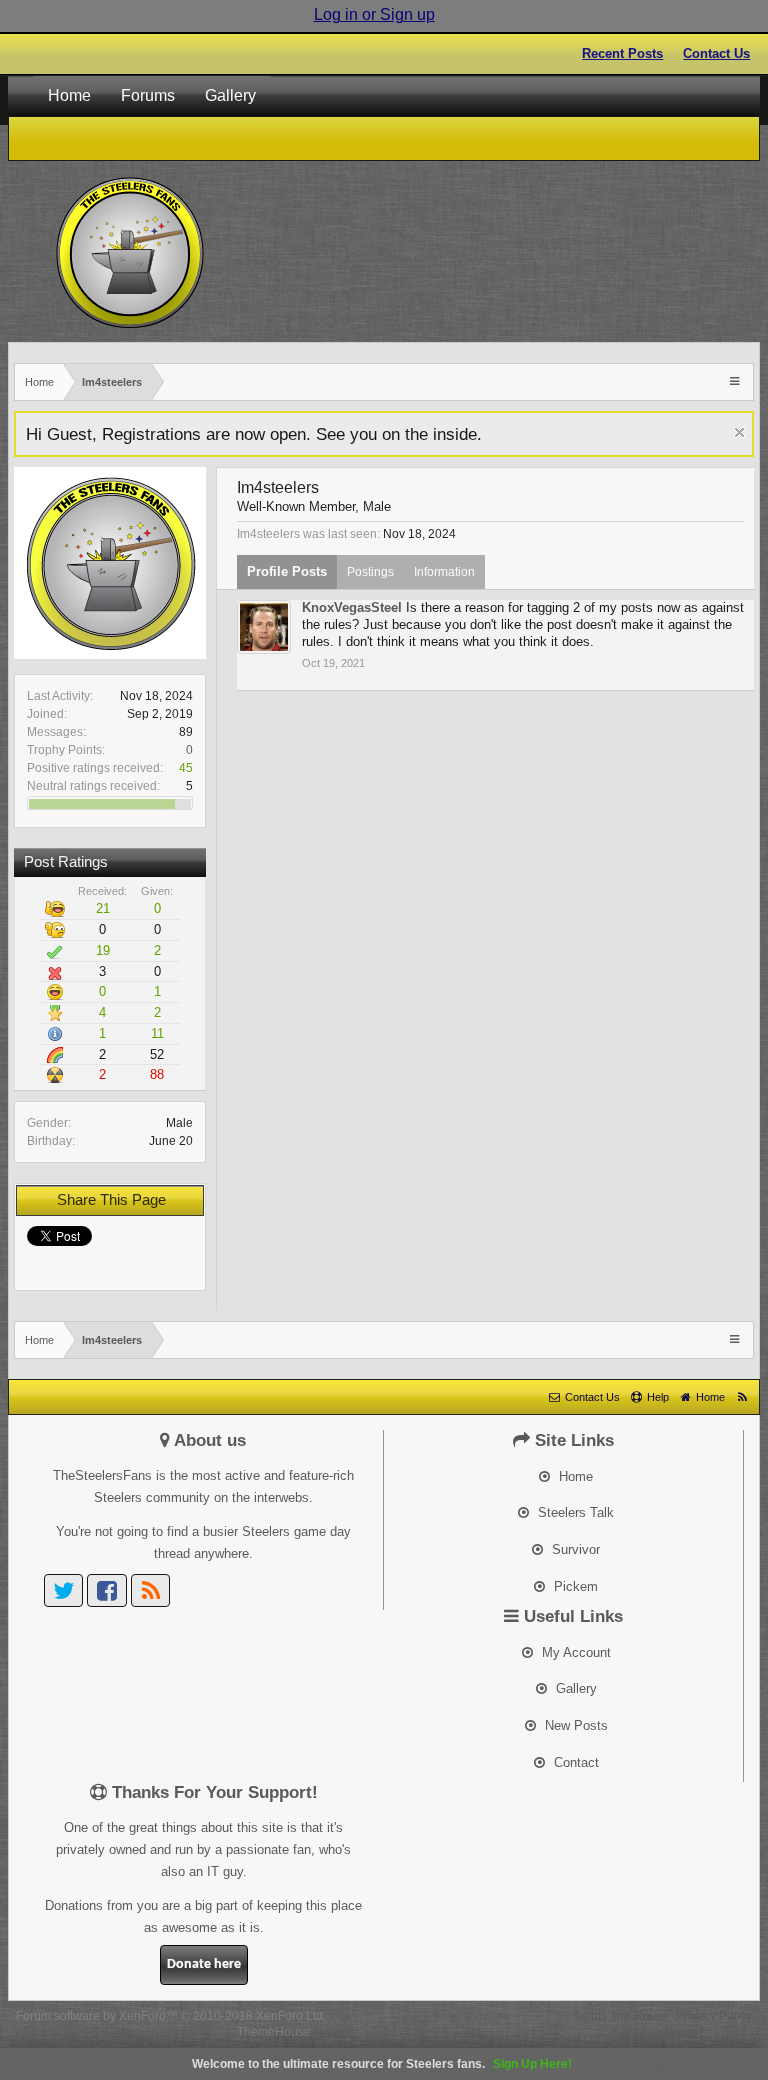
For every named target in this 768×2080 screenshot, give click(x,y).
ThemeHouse (274, 2032)
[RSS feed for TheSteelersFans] (742, 1397)
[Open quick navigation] (736, 380)
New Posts (574, 1725)
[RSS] (151, 1590)
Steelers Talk (574, 1512)
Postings (370, 572)
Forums (148, 95)
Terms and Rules (620, 2016)
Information (444, 572)
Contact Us (716, 53)
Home (69, 95)
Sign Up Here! (532, 2064)
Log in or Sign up (374, 14)
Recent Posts (622, 53)
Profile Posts (287, 571)
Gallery (230, 95)
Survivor (574, 1549)
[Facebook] (107, 1590)
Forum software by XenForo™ (171, 2016)
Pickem (574, 1586)
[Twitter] (64, 1590)
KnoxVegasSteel (352, 607)
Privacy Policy (714, 2016)
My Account (574, 1652)
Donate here (204, 1964)
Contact (574, 1762)
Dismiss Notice (739, 432)
